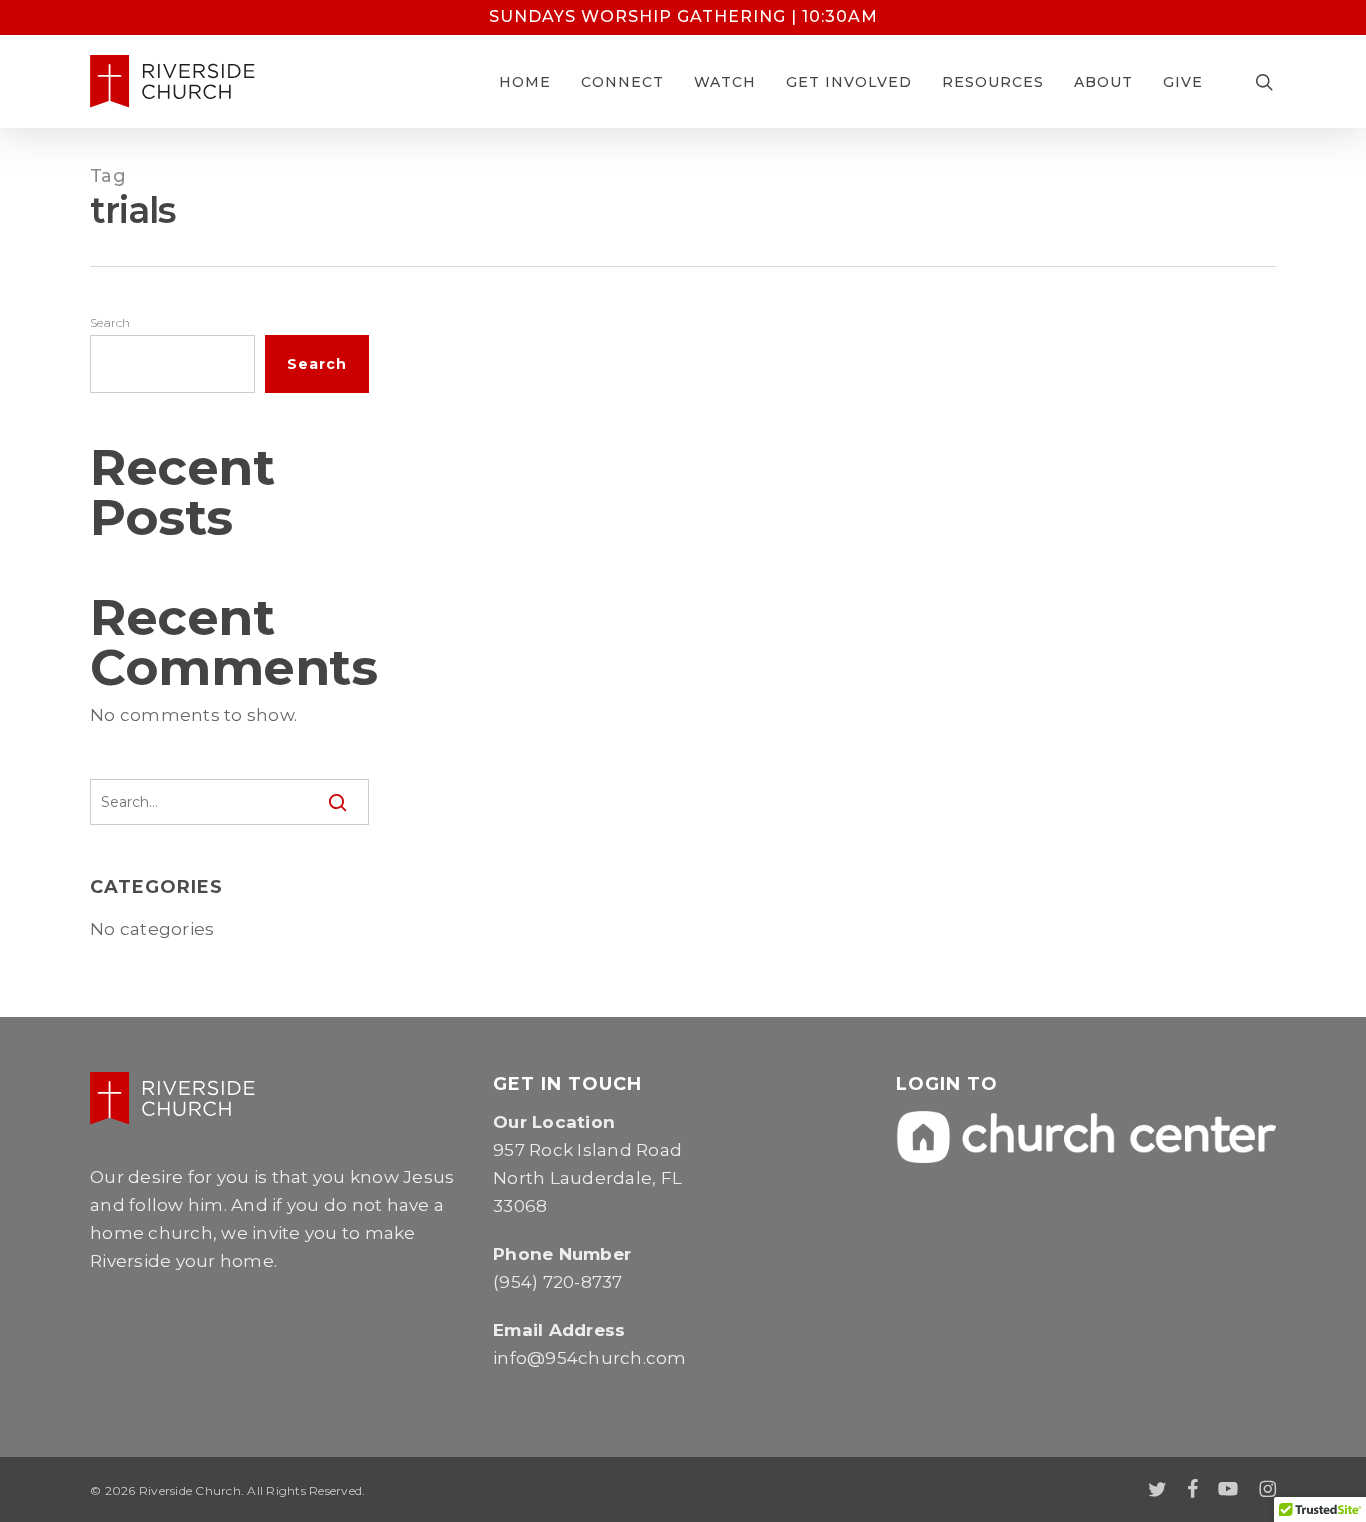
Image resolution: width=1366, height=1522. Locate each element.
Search (110, 322)
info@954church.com (590, 1358)
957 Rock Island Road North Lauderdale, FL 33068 (587, 1178)
